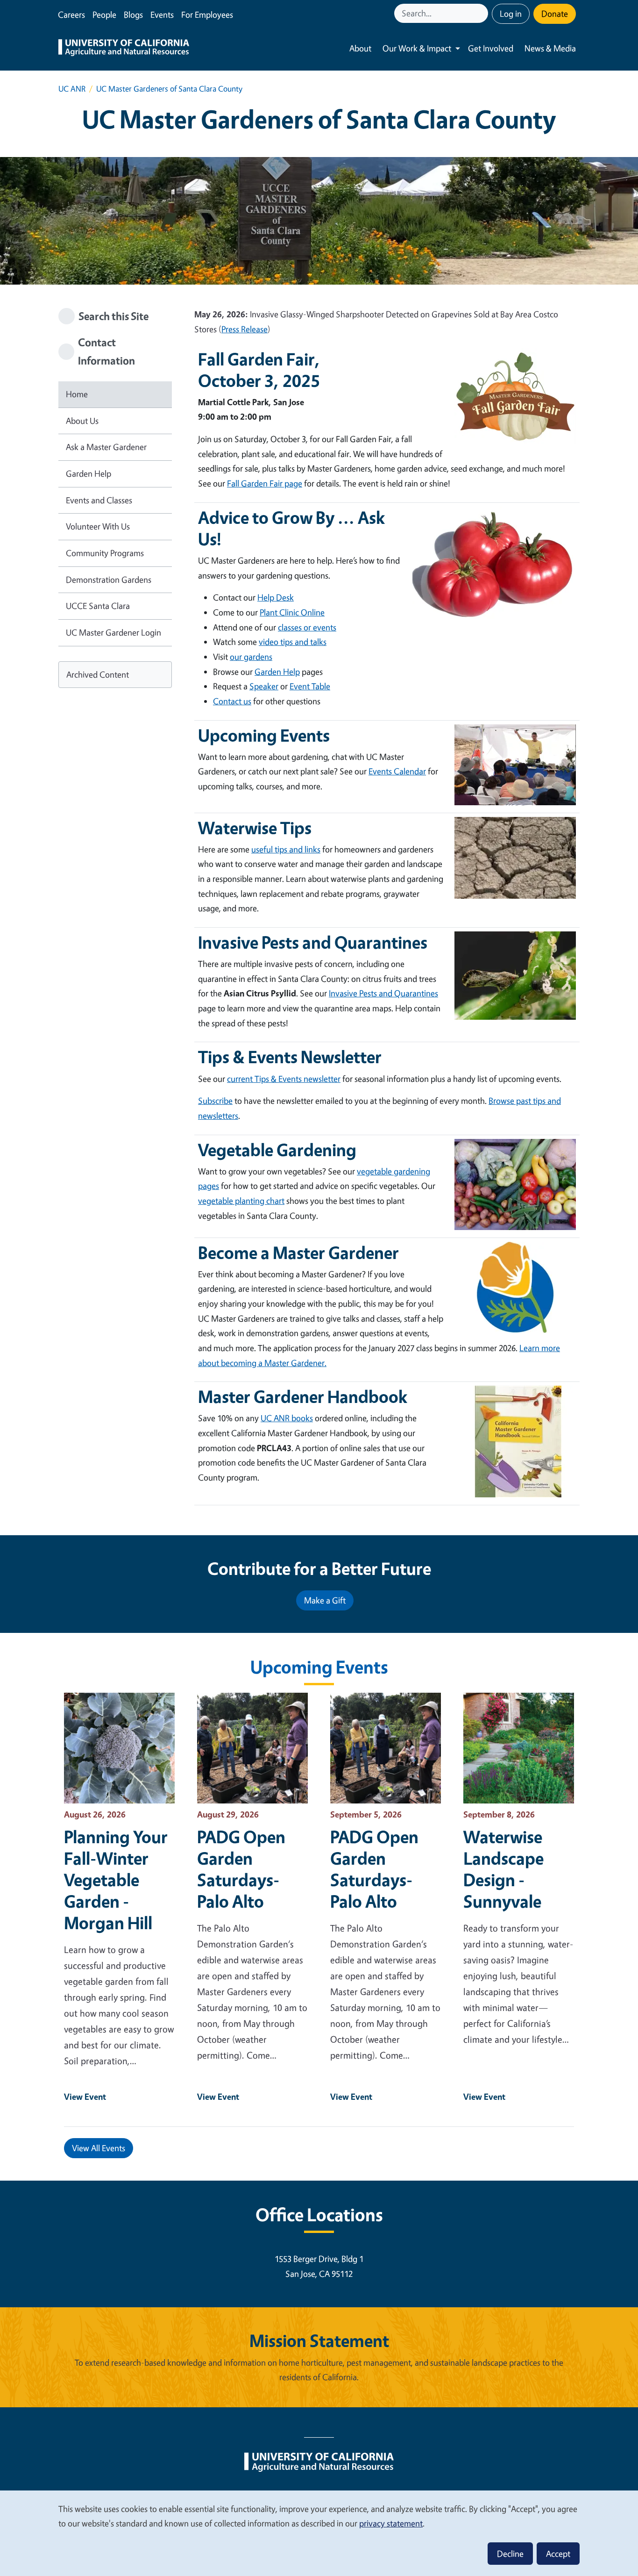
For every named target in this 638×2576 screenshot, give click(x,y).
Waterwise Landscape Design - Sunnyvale (503, 1869)
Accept (558, 2554)
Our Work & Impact (417, 48)
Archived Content (98, 674)
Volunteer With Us (98, 526)
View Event (85, 2097)
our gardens (251, 657)
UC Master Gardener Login (113, 632)
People (104, 14)
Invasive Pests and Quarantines (383, 993)
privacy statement (391, 2523)
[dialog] (319, 2533)
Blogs (133, 14)
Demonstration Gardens (109, 580)
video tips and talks (293, 642)
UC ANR (72, 89)
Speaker (264, 686)
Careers (71, 14)
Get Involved (491, 48)
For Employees (207, 14)
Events (162, 14)
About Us (82, 421)
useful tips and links (286, 849)
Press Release (245, 329)
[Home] (124, 49)
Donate (555, 14)
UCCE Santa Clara (98, 606)
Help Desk (276, 597)
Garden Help (89, 473)
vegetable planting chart (241, 1201)
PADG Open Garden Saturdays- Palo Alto (241, 1869)
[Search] (482, 13)
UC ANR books (287, 1418)
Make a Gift (325, 1600)
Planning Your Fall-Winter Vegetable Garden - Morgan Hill (116, 1880)
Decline (510, 2554)
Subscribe (215, 1101)
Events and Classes (99, 500)
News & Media (550, 48)
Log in (511, 14)
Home (77, 394)
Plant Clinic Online (292, 612)
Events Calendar (397, 771)
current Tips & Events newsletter (284, 1079)
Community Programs (105, 553)
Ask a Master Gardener (106, 447)
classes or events (307, 627)
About (360, 48)
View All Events (99, 2148)
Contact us (232, 701)
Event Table (310, 686)
